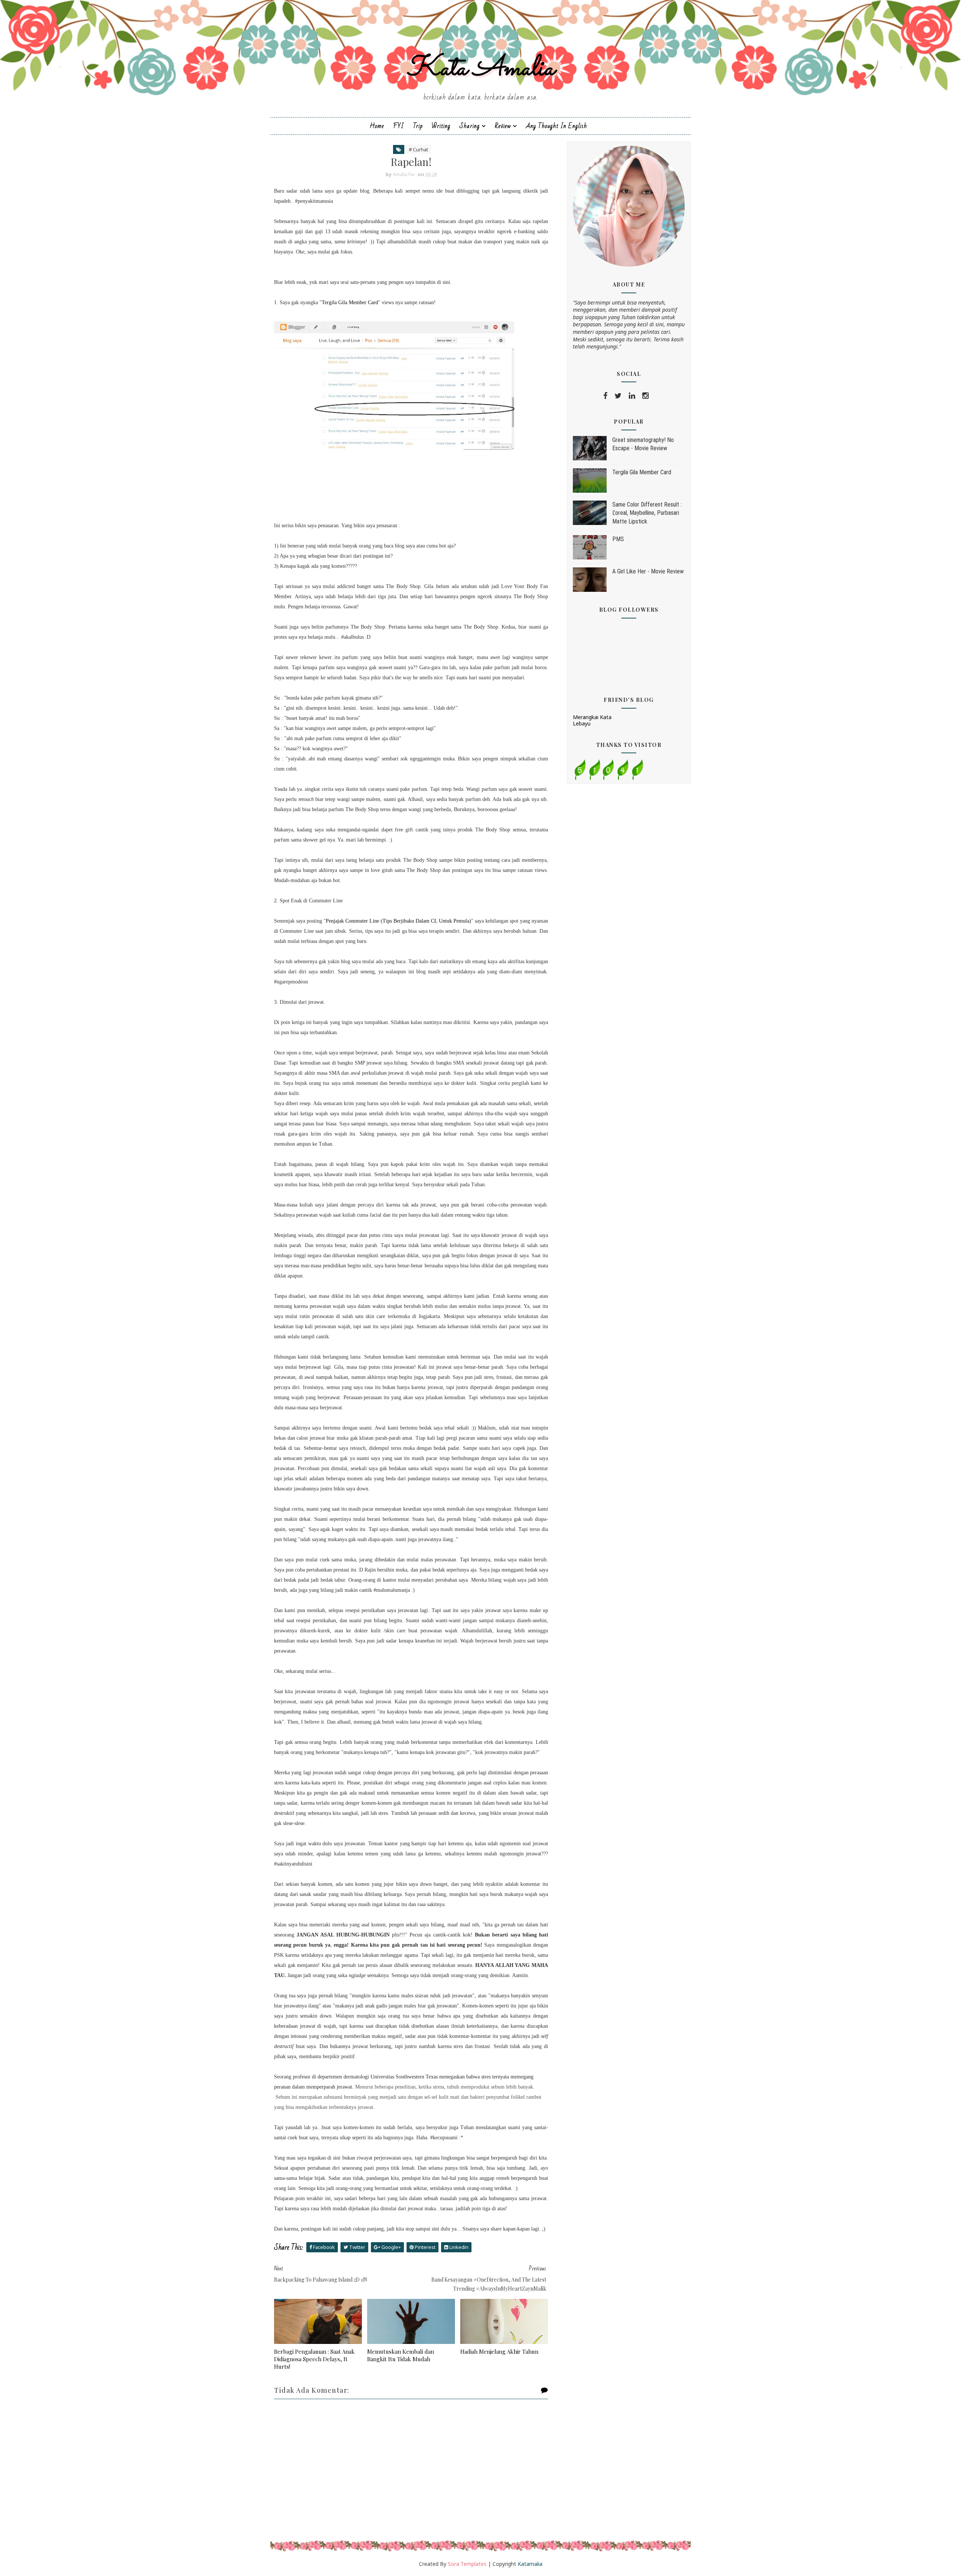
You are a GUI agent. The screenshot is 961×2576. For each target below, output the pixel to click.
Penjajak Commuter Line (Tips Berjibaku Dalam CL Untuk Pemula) (398, 921)
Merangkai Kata (592, 717)
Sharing (470, 126)
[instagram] (645, 396)
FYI (398, 126)
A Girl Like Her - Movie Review (648, 571)
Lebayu (582, 723)
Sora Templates (467, 2564)
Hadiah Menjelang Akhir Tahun (499, 2351)
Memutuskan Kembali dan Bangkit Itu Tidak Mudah (401, 2355)
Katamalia (530, 2564)
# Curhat (418, 149)
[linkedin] (632, 396)
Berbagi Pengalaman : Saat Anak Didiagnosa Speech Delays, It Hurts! (314, 2359)
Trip (418, 126)
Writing (441, 126)
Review (503, 126)
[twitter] (618, 396)
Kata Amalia (480, 69)
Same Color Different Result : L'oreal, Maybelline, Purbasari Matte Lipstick (647, 513)
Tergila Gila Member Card (350, 302)
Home (377, 126)
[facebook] (605, 396)
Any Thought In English (557, 126)
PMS (618, 539)
